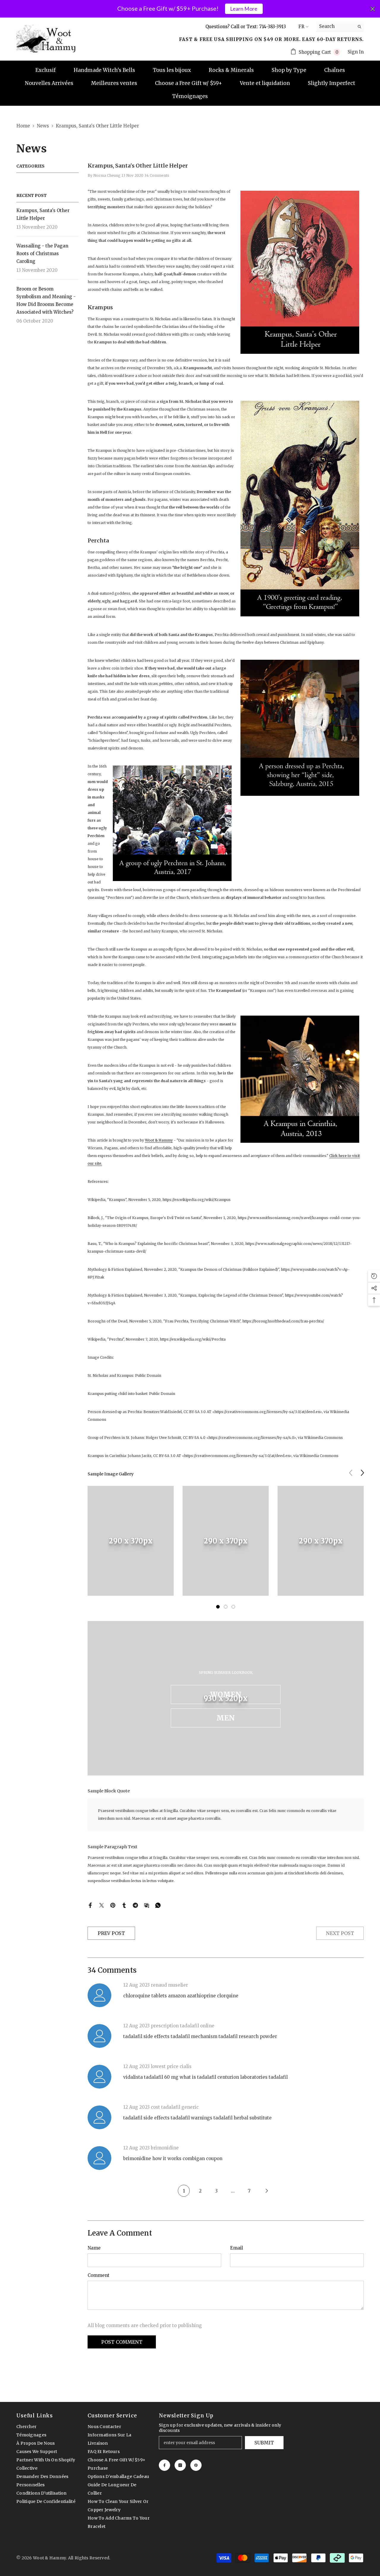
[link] (131, 1541)
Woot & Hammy (159, 1140)
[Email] (147, 1905)
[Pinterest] (113, 1905)
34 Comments (157, 175)
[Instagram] (180, 2465)
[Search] (340, 27)
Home (23, 126)
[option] (131, 1545)
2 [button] (226, 1607)
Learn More (244, 9)
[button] (362, 1473)
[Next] (267, 2191)
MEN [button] (226, 1718)
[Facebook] (90, 1905)
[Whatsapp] (158, 1905)
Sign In (356, 52)
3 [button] (233, 1607)
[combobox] (335, 26)
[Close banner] (373, 9)
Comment (99, 2275)
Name (94, 2248)
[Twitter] (102, 1905)
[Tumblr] (124, 1905)
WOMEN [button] (226, 1695)
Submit (264, 2443)
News (43, 126)
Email (236, 2248)
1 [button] (218, 1607)
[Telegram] (135, 1905)
